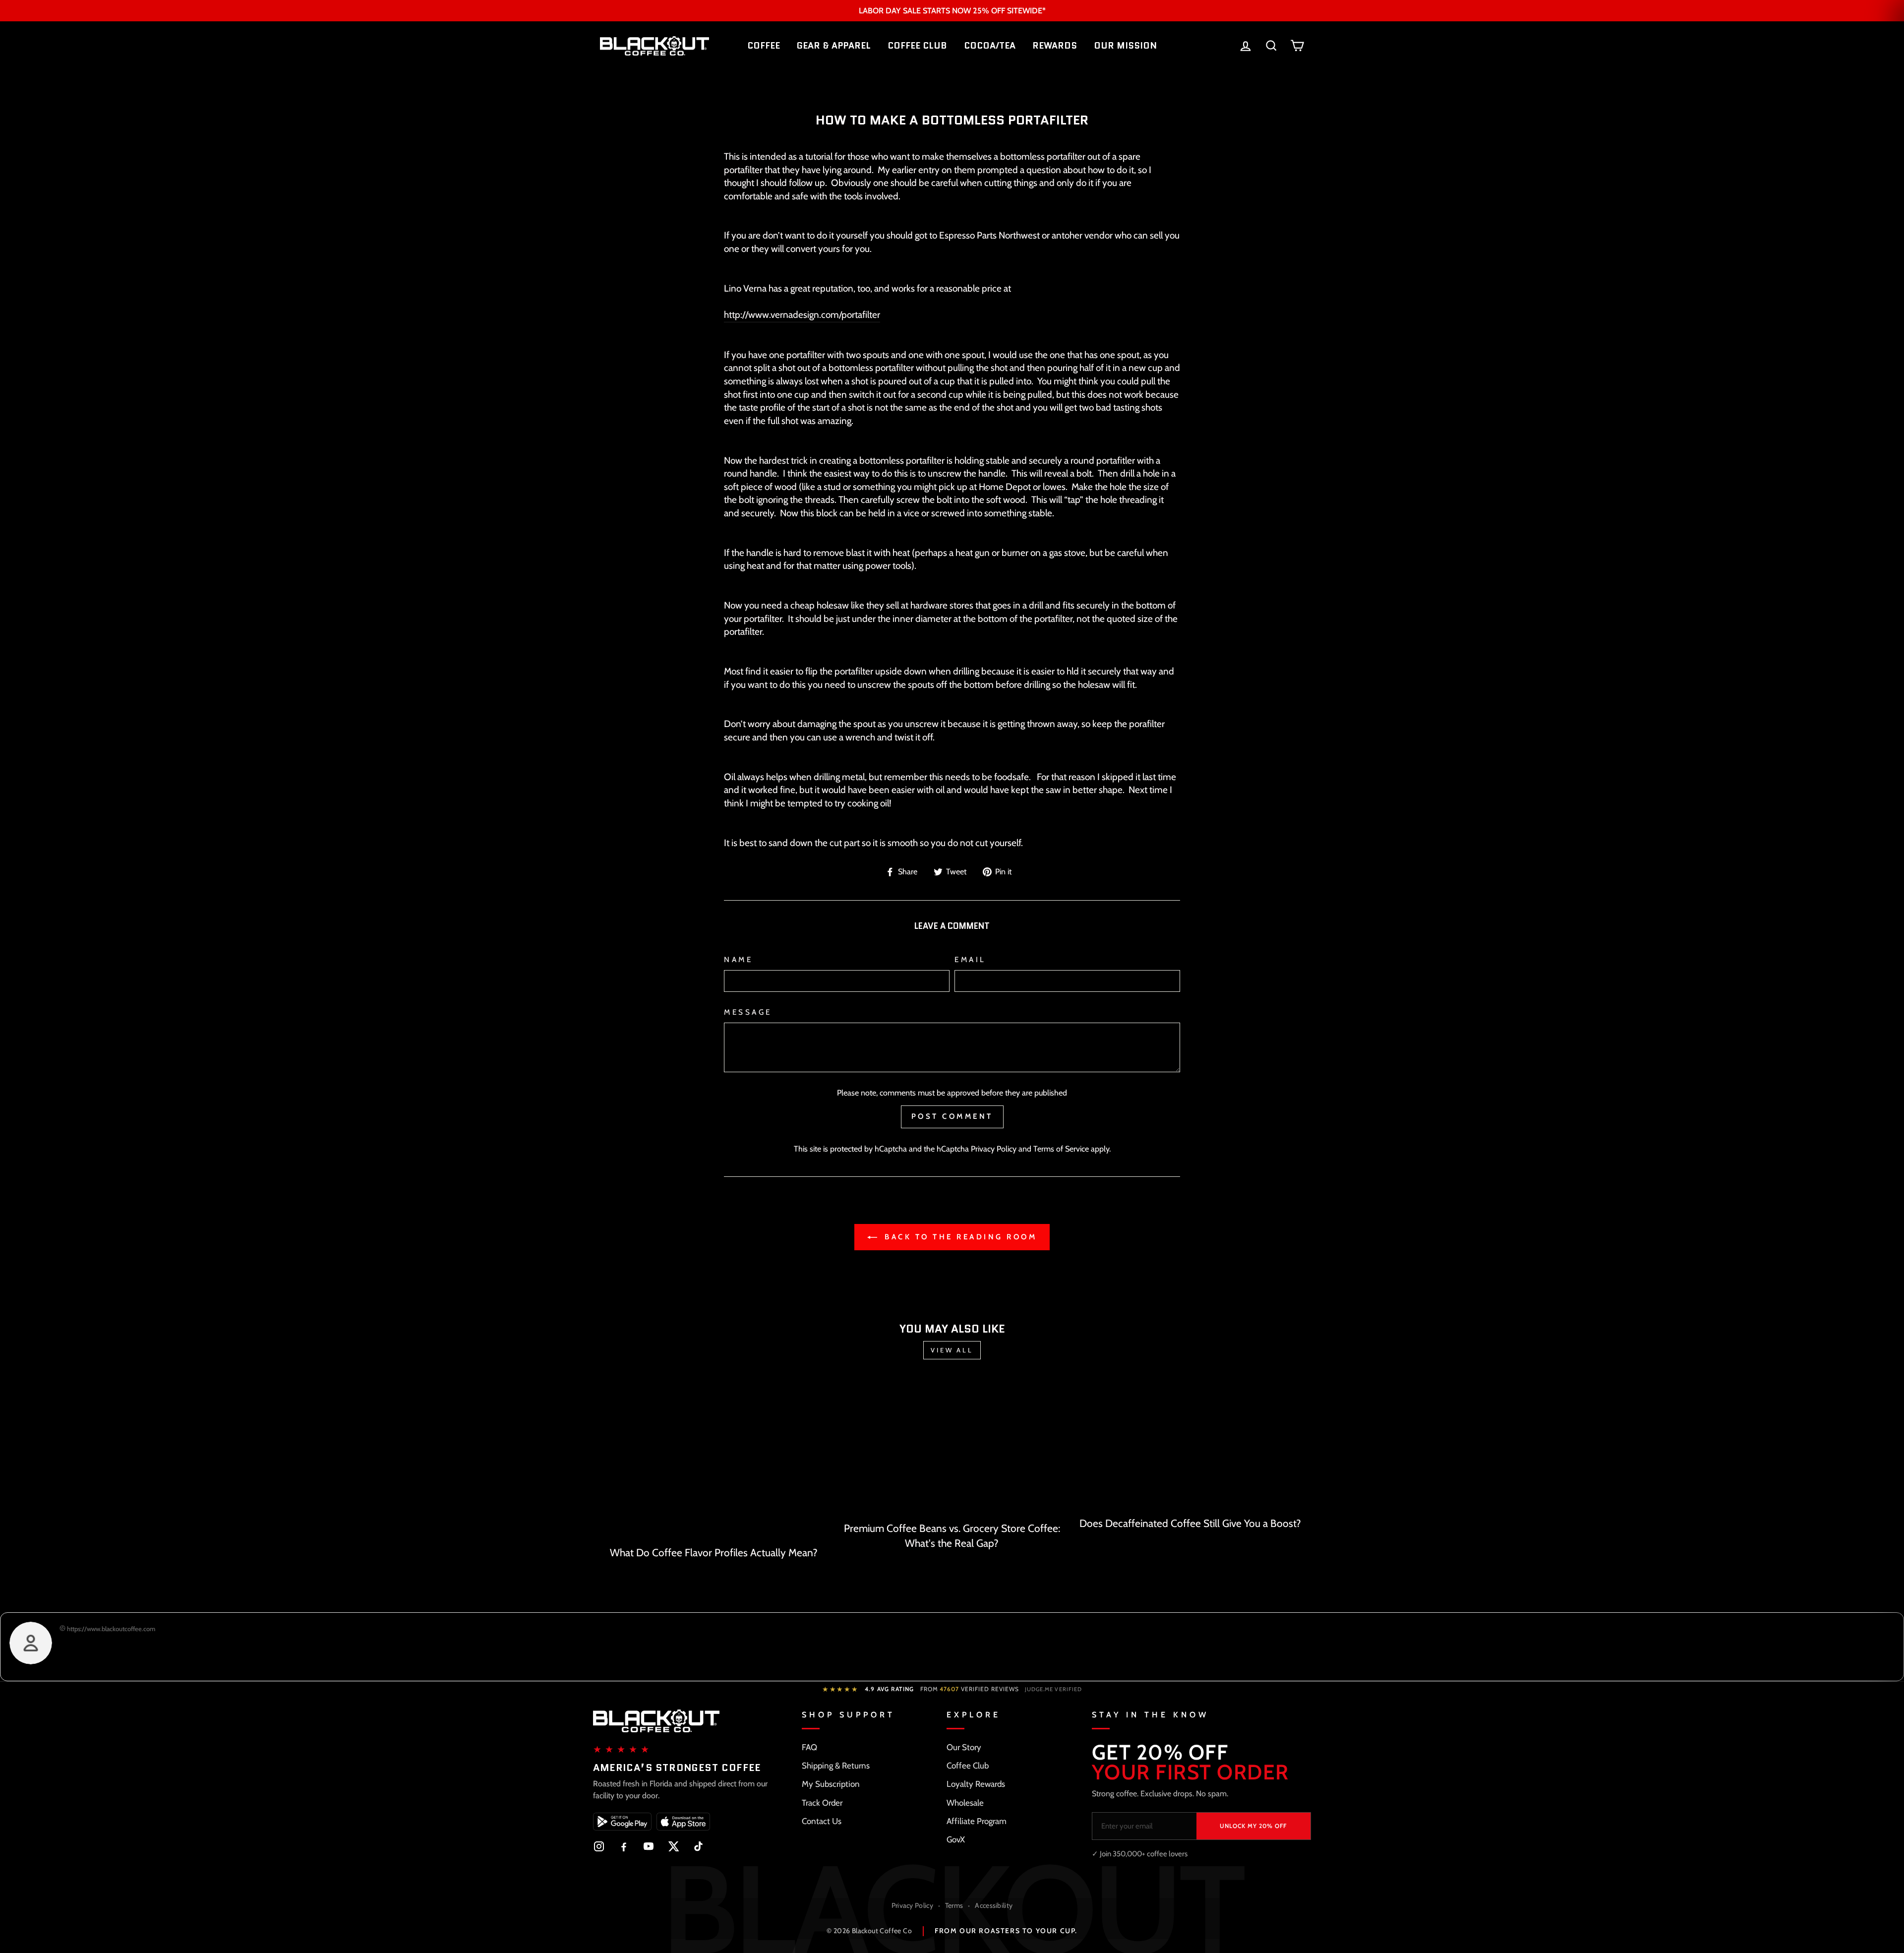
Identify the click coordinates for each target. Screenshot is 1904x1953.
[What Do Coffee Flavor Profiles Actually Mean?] (714, 1460)
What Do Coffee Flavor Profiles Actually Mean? (714, 1553)
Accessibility (994, 1905)
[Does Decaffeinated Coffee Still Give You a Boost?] (1190, 1445)
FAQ (809, 1747)
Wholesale (965, 1803)
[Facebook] (624, 1846)
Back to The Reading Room (959, 1237)
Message (748, 1012)
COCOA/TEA (990, 46)
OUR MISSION (1125, 46)
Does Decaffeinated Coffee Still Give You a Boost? (1190, 1523)
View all (952, 1350)
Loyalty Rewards (976, 1784)
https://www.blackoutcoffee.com (110, 1629)
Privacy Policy (994, 1149)
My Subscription (831, 1784)
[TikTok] (698, 1846)
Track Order (822, 1803)
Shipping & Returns (836, 1766)
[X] (673, 1846)
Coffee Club (968, 1766)
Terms (954, 1905)
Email (970, 959)
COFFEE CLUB (917, 46)
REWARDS (1055, 46)
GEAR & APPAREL (834, 46)
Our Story (964, 1747)
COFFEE (764, 46)
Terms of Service (1061, 1149)
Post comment (952, 1116)
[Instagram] (599, 1846)
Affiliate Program (977, 1821)
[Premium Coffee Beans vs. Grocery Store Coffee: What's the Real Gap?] (952, 1448)
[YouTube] (649, 1846)
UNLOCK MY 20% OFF (1253, 1826)
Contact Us (822, 1821)
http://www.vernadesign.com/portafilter (802, 315)
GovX (956, 1839)
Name (738, 959)
